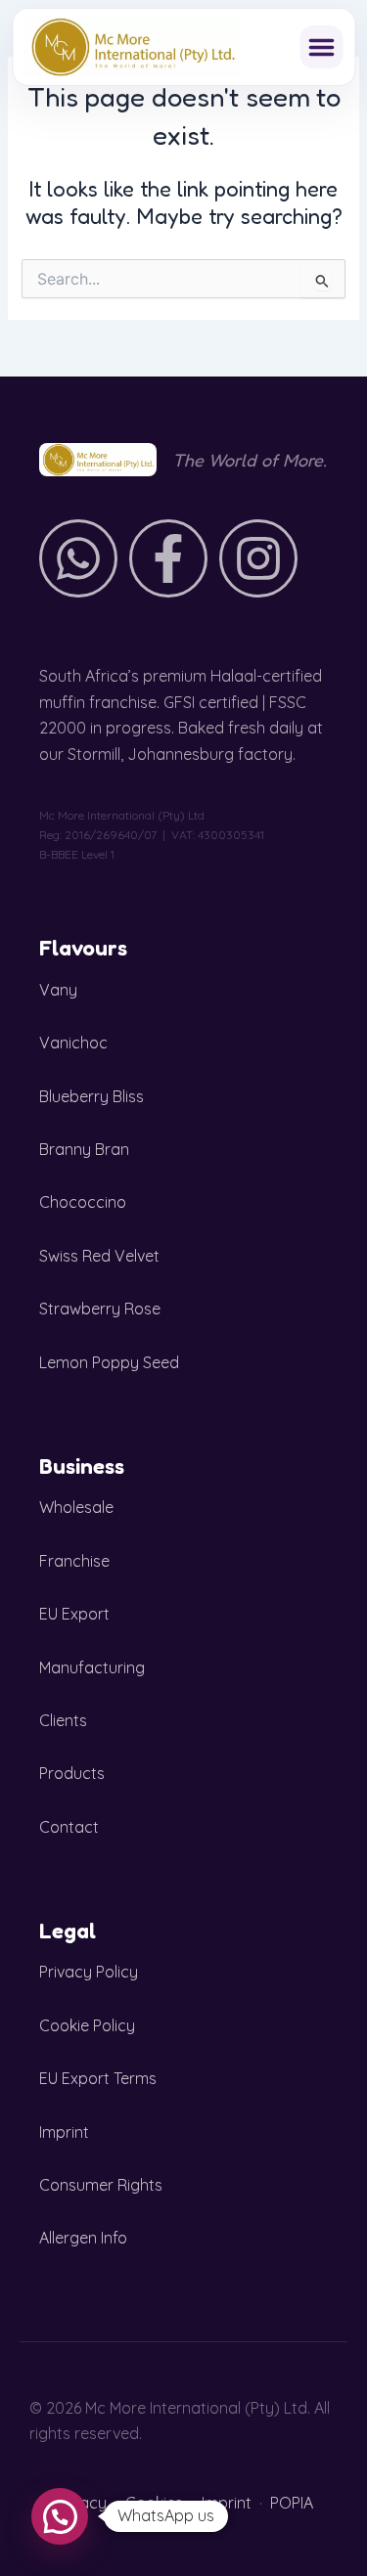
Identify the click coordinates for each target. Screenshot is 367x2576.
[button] (321, 47)
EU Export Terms (98, 2078)
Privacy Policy (89, 1972)
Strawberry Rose (100, 1309)
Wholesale (76, 1507)
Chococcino (83, 1202)
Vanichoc (73, 1043)
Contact (69, 1827)
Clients (63, 1720)
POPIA (292, 2503)
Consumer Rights (101, 2185)
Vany (58, 990)
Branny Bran (84, 1149)
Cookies (154, 2503)
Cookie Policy (87, 2025)
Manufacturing (92, 1667)
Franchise (74, 1561)
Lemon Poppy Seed (109, 1362)
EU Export (74, 1614)
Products (72, 1773)
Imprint (64, 2132)
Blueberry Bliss (92, 1096)
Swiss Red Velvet (99, 1256)
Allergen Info (83, 2238)
